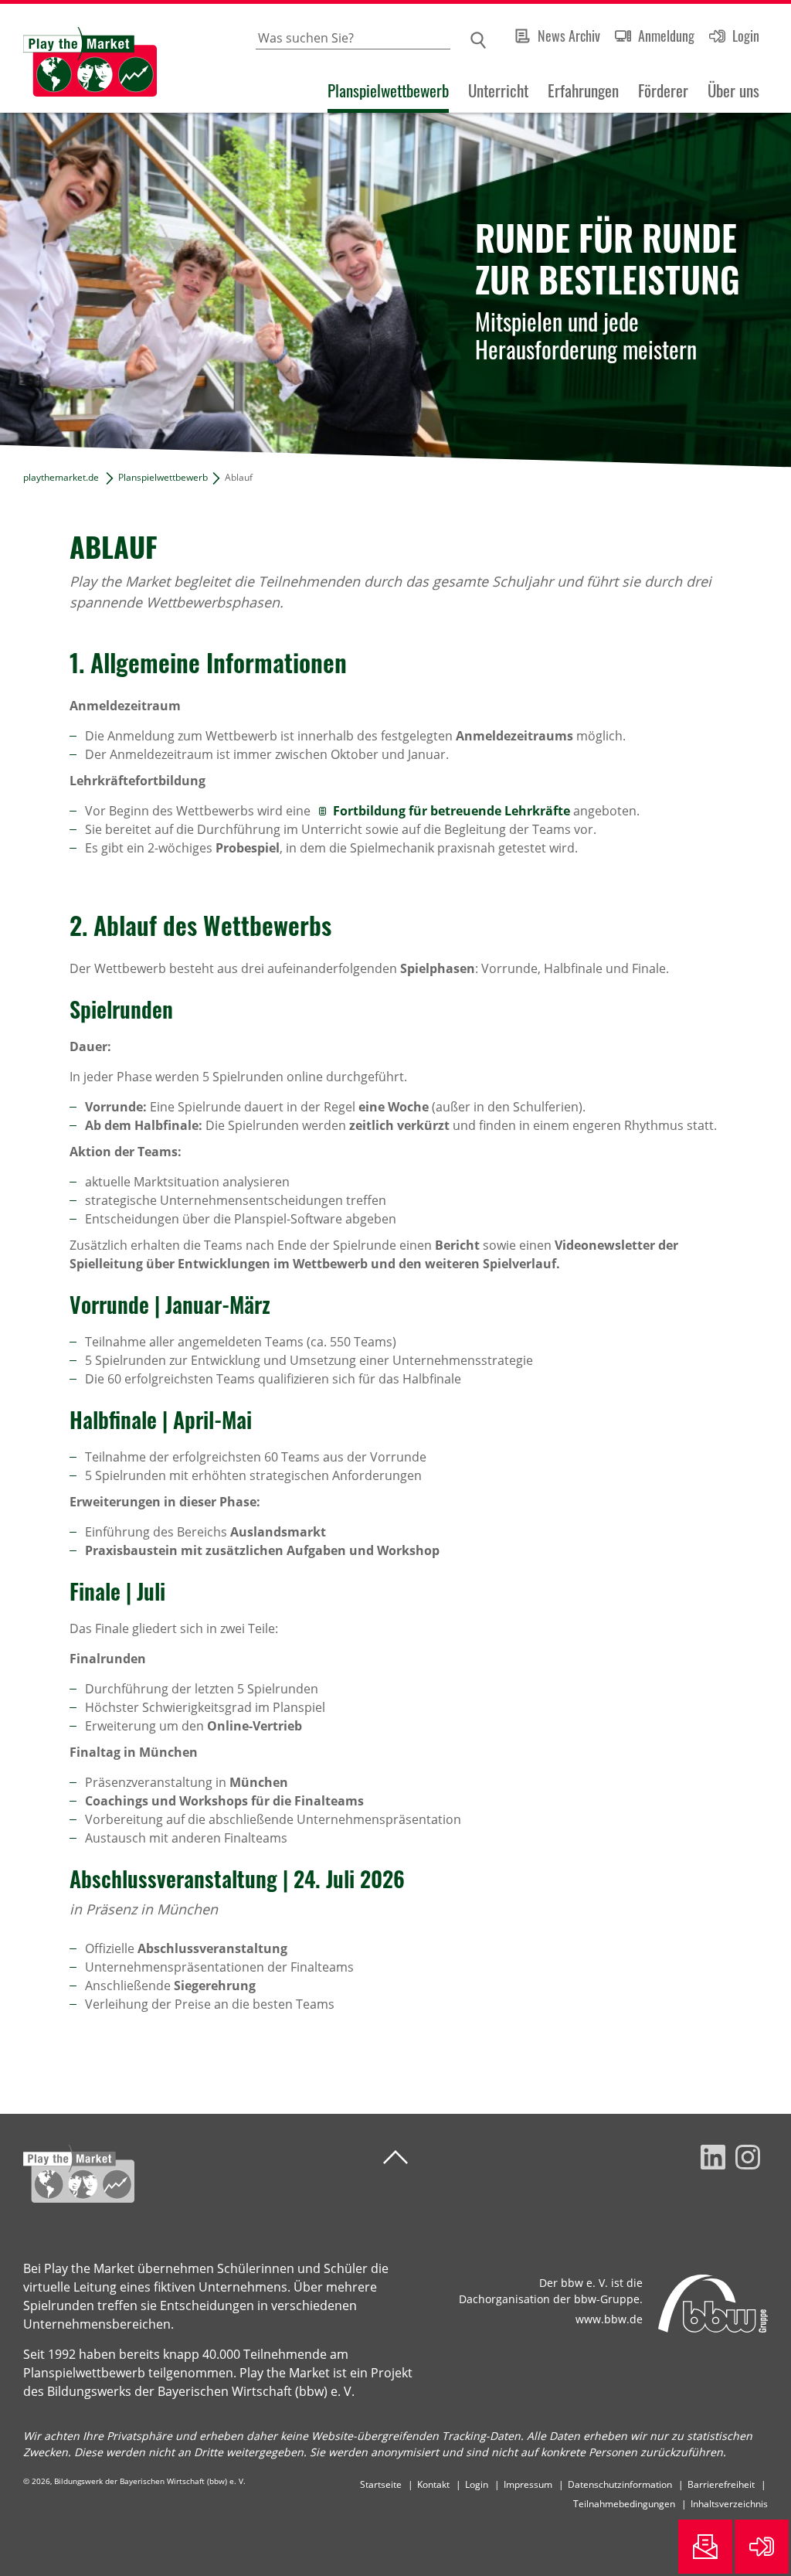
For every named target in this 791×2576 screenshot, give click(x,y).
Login (746, 36)
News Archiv (569, 36)
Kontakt (433, 2484)
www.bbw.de (609, 2319)
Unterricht (498, 90)
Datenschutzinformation (620, 2484)
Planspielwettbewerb (388, 90)
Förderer (663, 90)
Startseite (381, 2484)
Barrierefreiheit (721, 2484)
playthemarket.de (61, 477)
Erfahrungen (583, 90)
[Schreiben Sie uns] (705, 2547)
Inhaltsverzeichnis (729, 2504)
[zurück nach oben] (395, 2157)
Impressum (528, 2484)
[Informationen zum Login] (762, 2547)
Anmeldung (666, 36)
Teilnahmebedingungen (624, 2504)
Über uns (733, 90)
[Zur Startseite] (78, 58)
